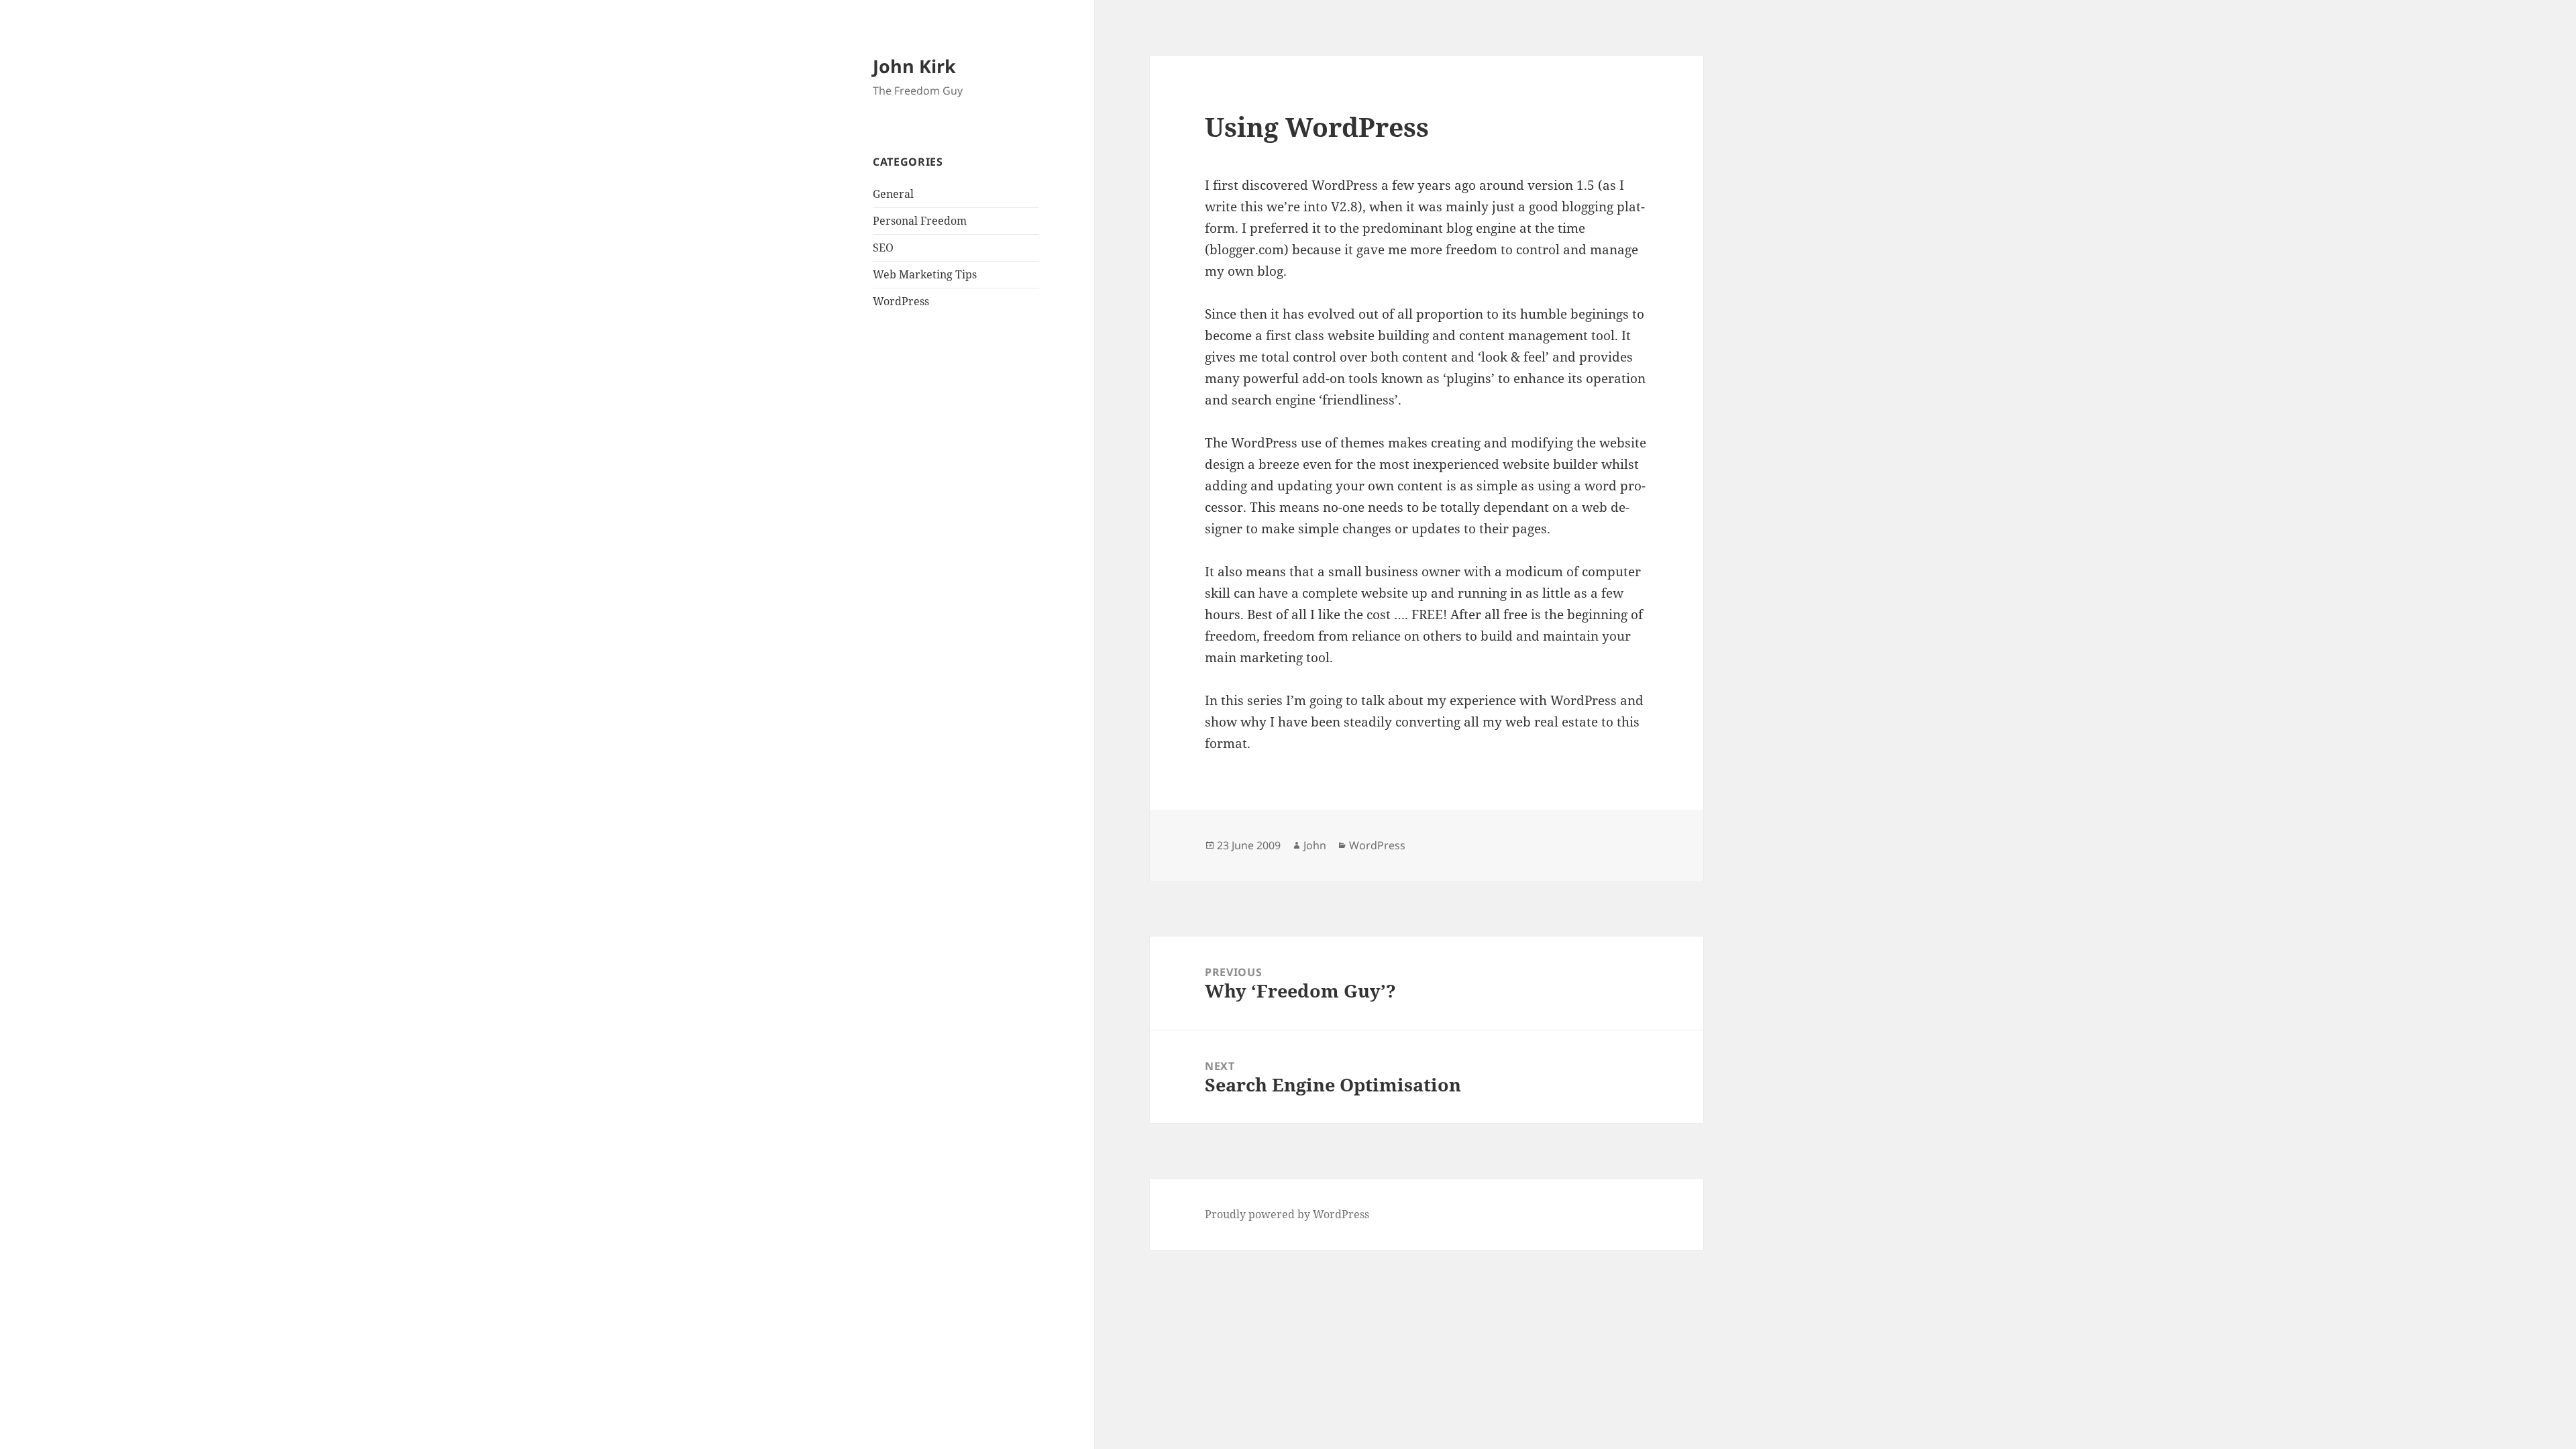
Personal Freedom (920, 221)
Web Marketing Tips (925, 274)
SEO (883, 248)
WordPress (901, 301)
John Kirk (914, 66)
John (1315, 845)
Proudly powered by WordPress (1287, 1214)
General (893, 194)
